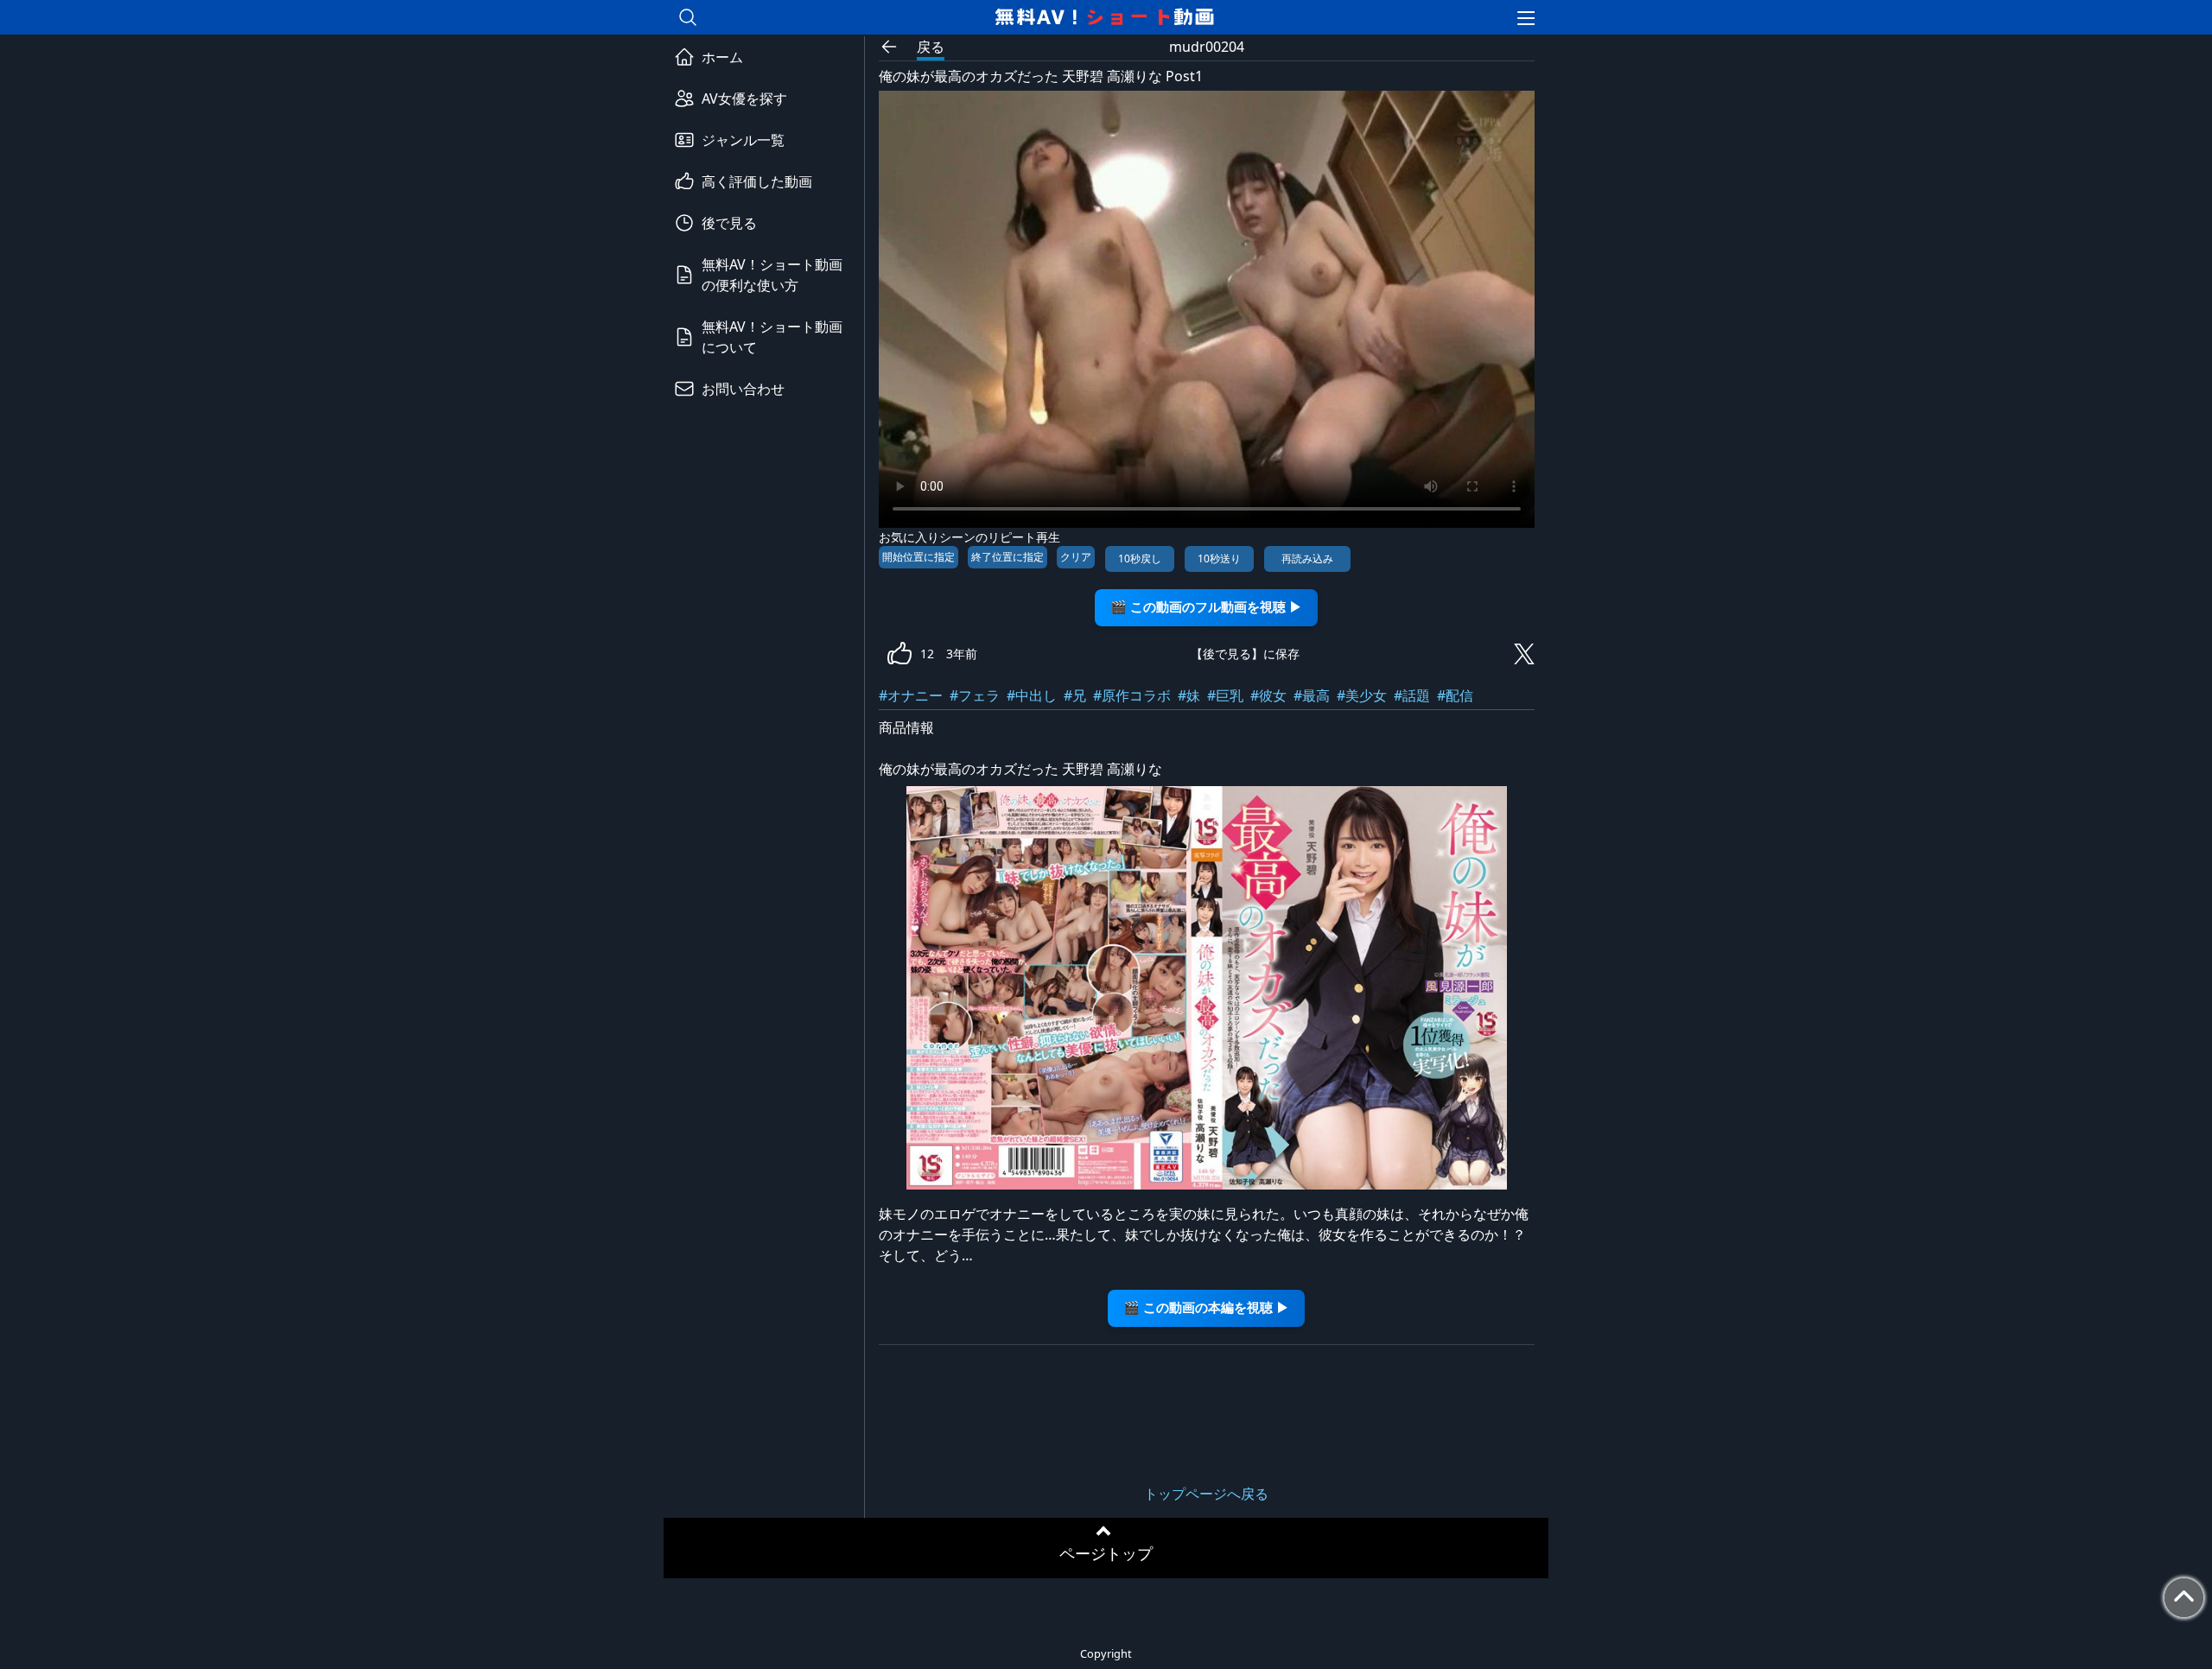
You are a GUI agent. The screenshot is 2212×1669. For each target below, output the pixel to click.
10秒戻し (1140, 558)
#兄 (1075, 695)
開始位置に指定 (918, 557)
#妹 (1189, 695)
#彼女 (1268, 695)
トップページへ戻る (1206, 1494)
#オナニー (911, 695)
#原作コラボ (1132, 695)
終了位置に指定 (1007, 557)
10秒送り (1219, 558)
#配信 (1455, 695)
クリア (1076, 557)
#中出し (1032, 695)
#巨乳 (1225, 695)
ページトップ (1106, 1553)
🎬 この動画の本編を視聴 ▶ (1206, 1307)
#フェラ (975, 695)
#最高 (1312, 695)
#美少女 (1362, 695)
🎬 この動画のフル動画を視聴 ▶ (1206, 607)
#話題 (1412, 695)
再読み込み (1307, 558)
